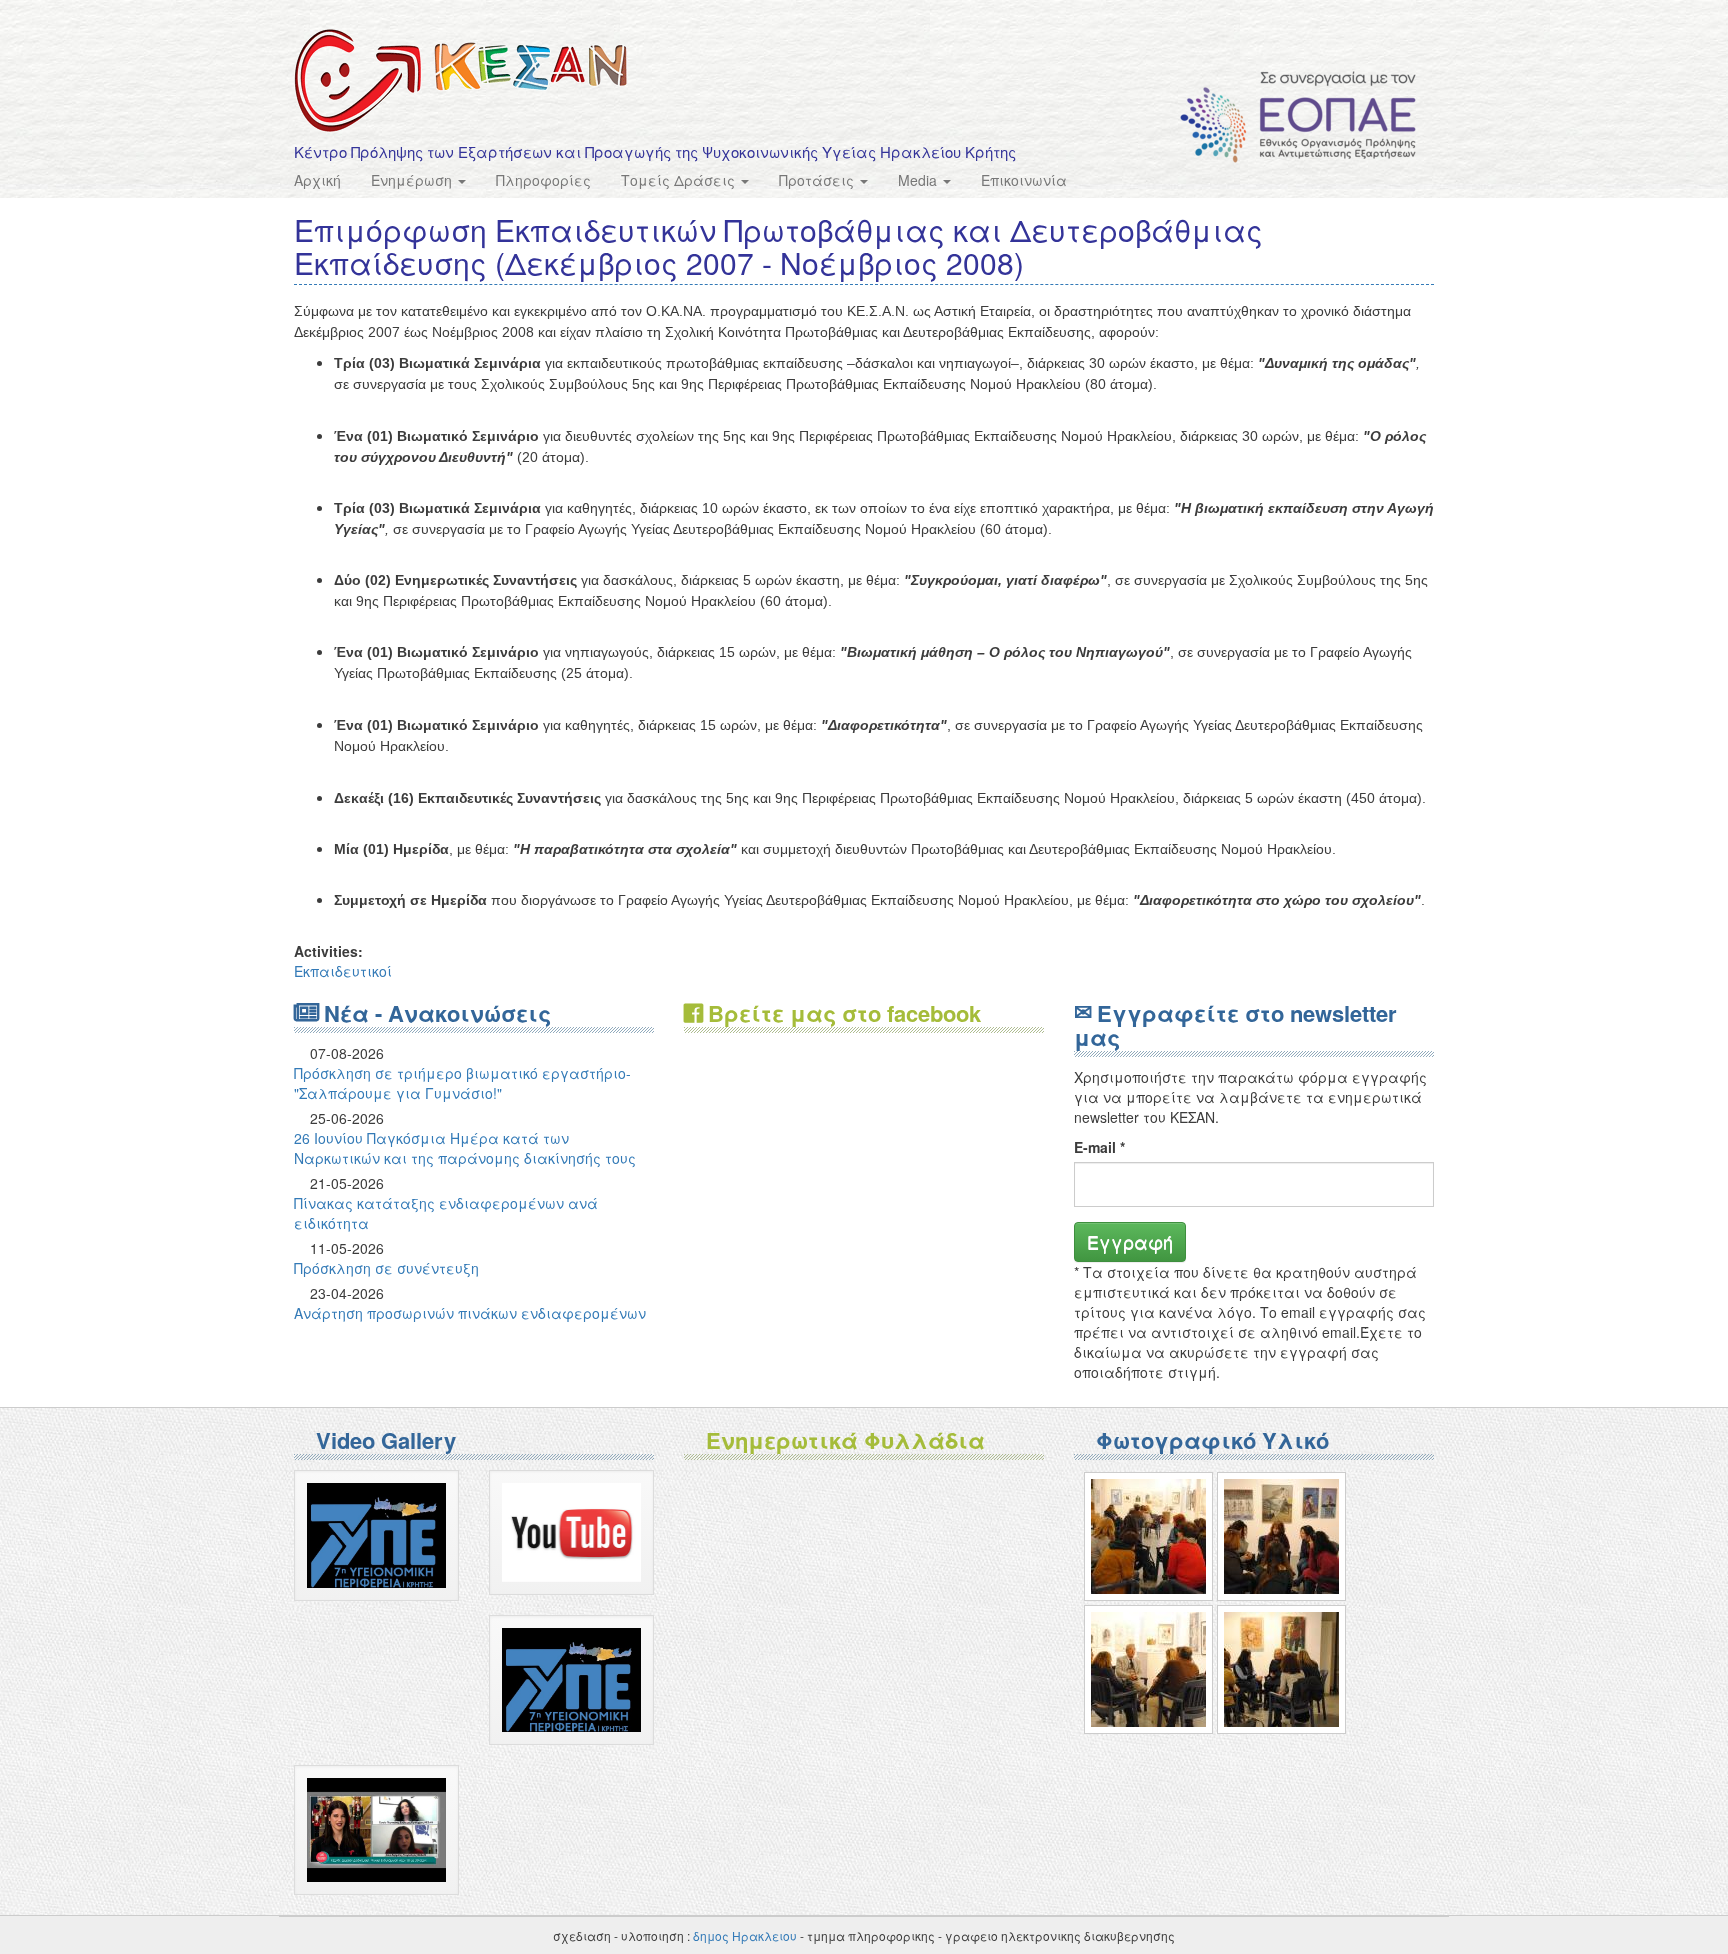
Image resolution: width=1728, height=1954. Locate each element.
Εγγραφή (1130, 1241)
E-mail (1099, 1147)
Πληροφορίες (543, 180)
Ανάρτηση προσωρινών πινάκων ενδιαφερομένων (470, 1313)
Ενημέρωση (413, 180)
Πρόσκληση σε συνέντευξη (386, 1268)
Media (919, 180)
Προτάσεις (818, 180)
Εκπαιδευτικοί (343, 971)
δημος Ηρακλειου (745, 1935)
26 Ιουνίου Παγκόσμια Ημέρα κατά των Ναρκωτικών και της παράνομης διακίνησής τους (465, 1148)
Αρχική (317, 180)
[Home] (461, 80)
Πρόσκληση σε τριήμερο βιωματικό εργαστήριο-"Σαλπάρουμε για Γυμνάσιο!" (462, 1083)
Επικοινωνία (1024, 180)
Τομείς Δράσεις (680, 180)
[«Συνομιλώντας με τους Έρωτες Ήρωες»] (1148, 1536)
